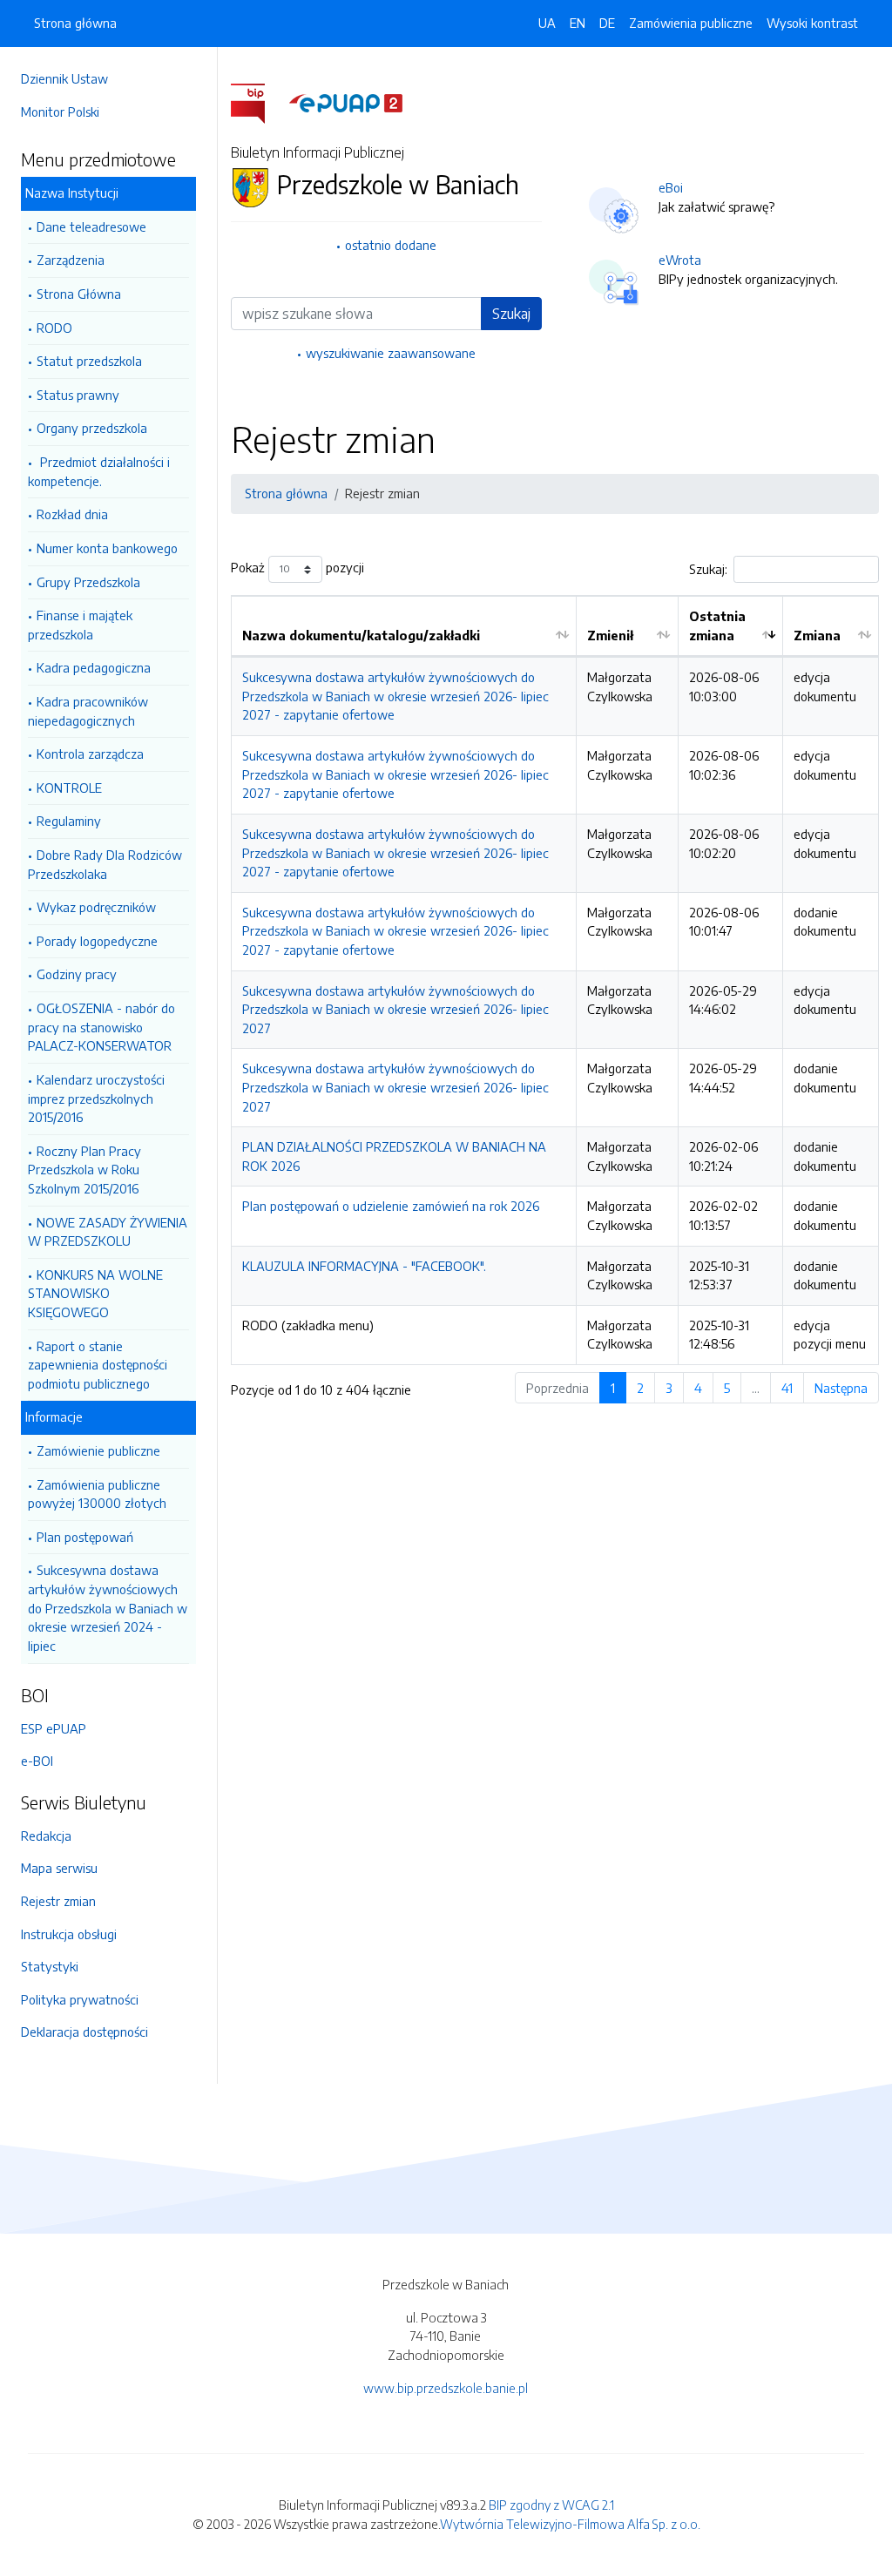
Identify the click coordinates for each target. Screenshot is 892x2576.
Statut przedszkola (89, 361)
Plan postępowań (85, 1537)
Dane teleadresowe (91, 226)
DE (607, 23)
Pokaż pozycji (297, 567)
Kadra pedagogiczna (94, 667)
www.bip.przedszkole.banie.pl (446, 2388)
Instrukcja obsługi (69, 1934)
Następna (841, 1388)
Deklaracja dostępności (84, 2032)
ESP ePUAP (54, 1728)
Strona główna (75, 23)
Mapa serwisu (59, 1868)
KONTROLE (69, 788)
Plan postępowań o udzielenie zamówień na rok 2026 (391, 1206)
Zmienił (610, 635)
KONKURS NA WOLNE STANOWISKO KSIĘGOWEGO (95, 1293)
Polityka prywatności (80, 1999)
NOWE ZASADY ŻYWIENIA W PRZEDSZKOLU (108, 1232)
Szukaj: (708, 569)
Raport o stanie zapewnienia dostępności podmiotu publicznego (98, 1365)
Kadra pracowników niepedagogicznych (88, 711)
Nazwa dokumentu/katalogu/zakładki (361, 635)
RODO (54, 328)
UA (547, 23)
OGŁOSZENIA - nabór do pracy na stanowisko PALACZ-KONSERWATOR (101, 1027)
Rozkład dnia (72, 514)
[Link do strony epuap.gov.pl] (346, 102)
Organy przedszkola (92, 428)
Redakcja (46, 1836)
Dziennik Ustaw (64, 78)
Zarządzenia (71, 260)
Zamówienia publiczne (691, 23)
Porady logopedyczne (97, 941)
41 (787, 1388)
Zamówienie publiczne (98, 1450)
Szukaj (511, 314)
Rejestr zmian (58, 1901)
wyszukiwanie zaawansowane (391, 353)
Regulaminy (69, 821)
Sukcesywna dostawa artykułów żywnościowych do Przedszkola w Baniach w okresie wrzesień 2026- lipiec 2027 (395, 1009)
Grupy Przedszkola (88, 582)
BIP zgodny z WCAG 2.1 (551, 2505)
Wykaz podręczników (96, 907)
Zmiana (817, 635)
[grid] (555, 980)
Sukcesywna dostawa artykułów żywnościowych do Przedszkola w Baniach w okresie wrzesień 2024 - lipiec (108, 1607)
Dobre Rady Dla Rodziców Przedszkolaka (105, 864)
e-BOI (37, 1761)
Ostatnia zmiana (717, 625)
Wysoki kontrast (812, 23)
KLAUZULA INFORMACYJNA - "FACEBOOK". (364, 1266)
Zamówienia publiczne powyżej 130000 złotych (97, 1494)
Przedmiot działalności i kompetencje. (99, 471)
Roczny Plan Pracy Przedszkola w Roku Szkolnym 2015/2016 (84, 1170)
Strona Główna (79, 294)
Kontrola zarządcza (90, 754)
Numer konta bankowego (107, 548)
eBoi (671, 187)
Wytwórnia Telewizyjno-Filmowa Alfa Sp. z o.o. (570, 2524)
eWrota (680, 260)
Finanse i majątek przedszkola (80, 625)
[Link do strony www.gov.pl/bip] (258, 102)
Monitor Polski (60, 112)
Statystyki (50, 1966)
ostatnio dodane (391, 245)
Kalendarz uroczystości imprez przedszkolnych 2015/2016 (96, 1098)
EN (578, 23)
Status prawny (78, 395)
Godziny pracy (77, 974)
